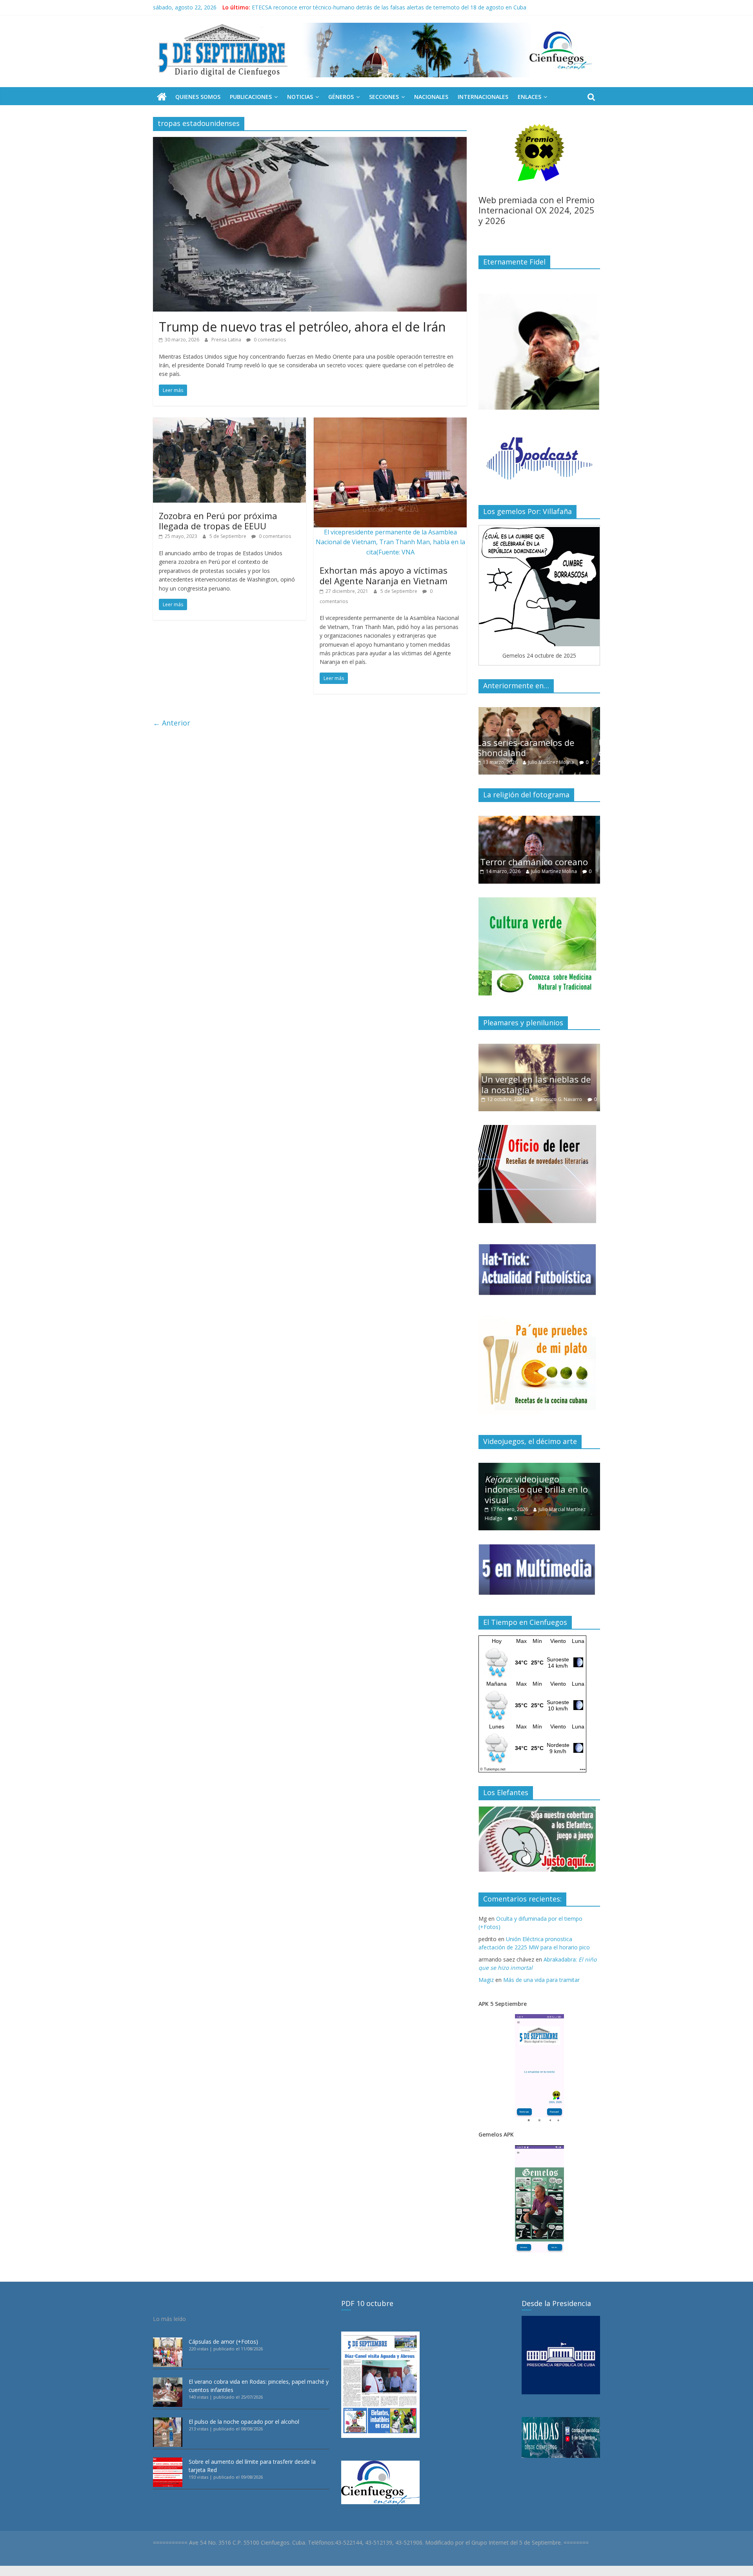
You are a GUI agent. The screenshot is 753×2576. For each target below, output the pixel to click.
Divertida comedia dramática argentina (527, 848)
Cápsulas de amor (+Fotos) (223, 2342)
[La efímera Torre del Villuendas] (539, 1048)
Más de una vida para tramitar (541, 1980)
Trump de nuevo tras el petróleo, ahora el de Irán (302, 327)
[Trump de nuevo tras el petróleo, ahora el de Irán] (310, 142)
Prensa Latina (227, 340)
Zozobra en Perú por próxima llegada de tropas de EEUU (218, 521)
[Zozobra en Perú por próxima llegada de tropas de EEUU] (229, 422)
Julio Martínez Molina (561, 762)
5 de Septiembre (228, 536)
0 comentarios (269, 340)
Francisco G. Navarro (570, 1091)
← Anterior (172, 723)
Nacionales (431, 97)
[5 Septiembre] (162, 97)
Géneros (341, 97)
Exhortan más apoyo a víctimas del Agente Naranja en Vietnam (384, 575)
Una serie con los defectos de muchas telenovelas (538, 747)
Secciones (384, 97)
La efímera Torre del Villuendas (526, 1076)
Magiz (486, 1980)
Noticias (300, 97)
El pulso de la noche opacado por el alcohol (244, 2422)
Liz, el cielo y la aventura (283, 7)
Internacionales (483, 97)
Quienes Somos (198, 97)
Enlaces (529, 97)
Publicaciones (251, 97)
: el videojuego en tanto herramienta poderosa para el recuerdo (540, 1489)
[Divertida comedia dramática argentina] (539, 820)
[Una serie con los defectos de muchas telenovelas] (539, 711)
